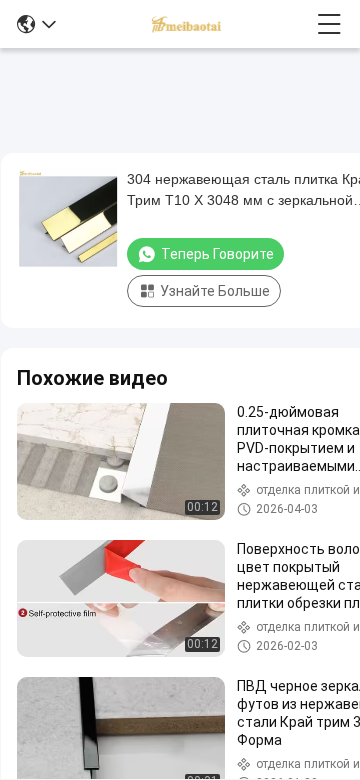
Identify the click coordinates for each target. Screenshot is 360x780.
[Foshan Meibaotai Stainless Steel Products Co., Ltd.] (187, 24)
